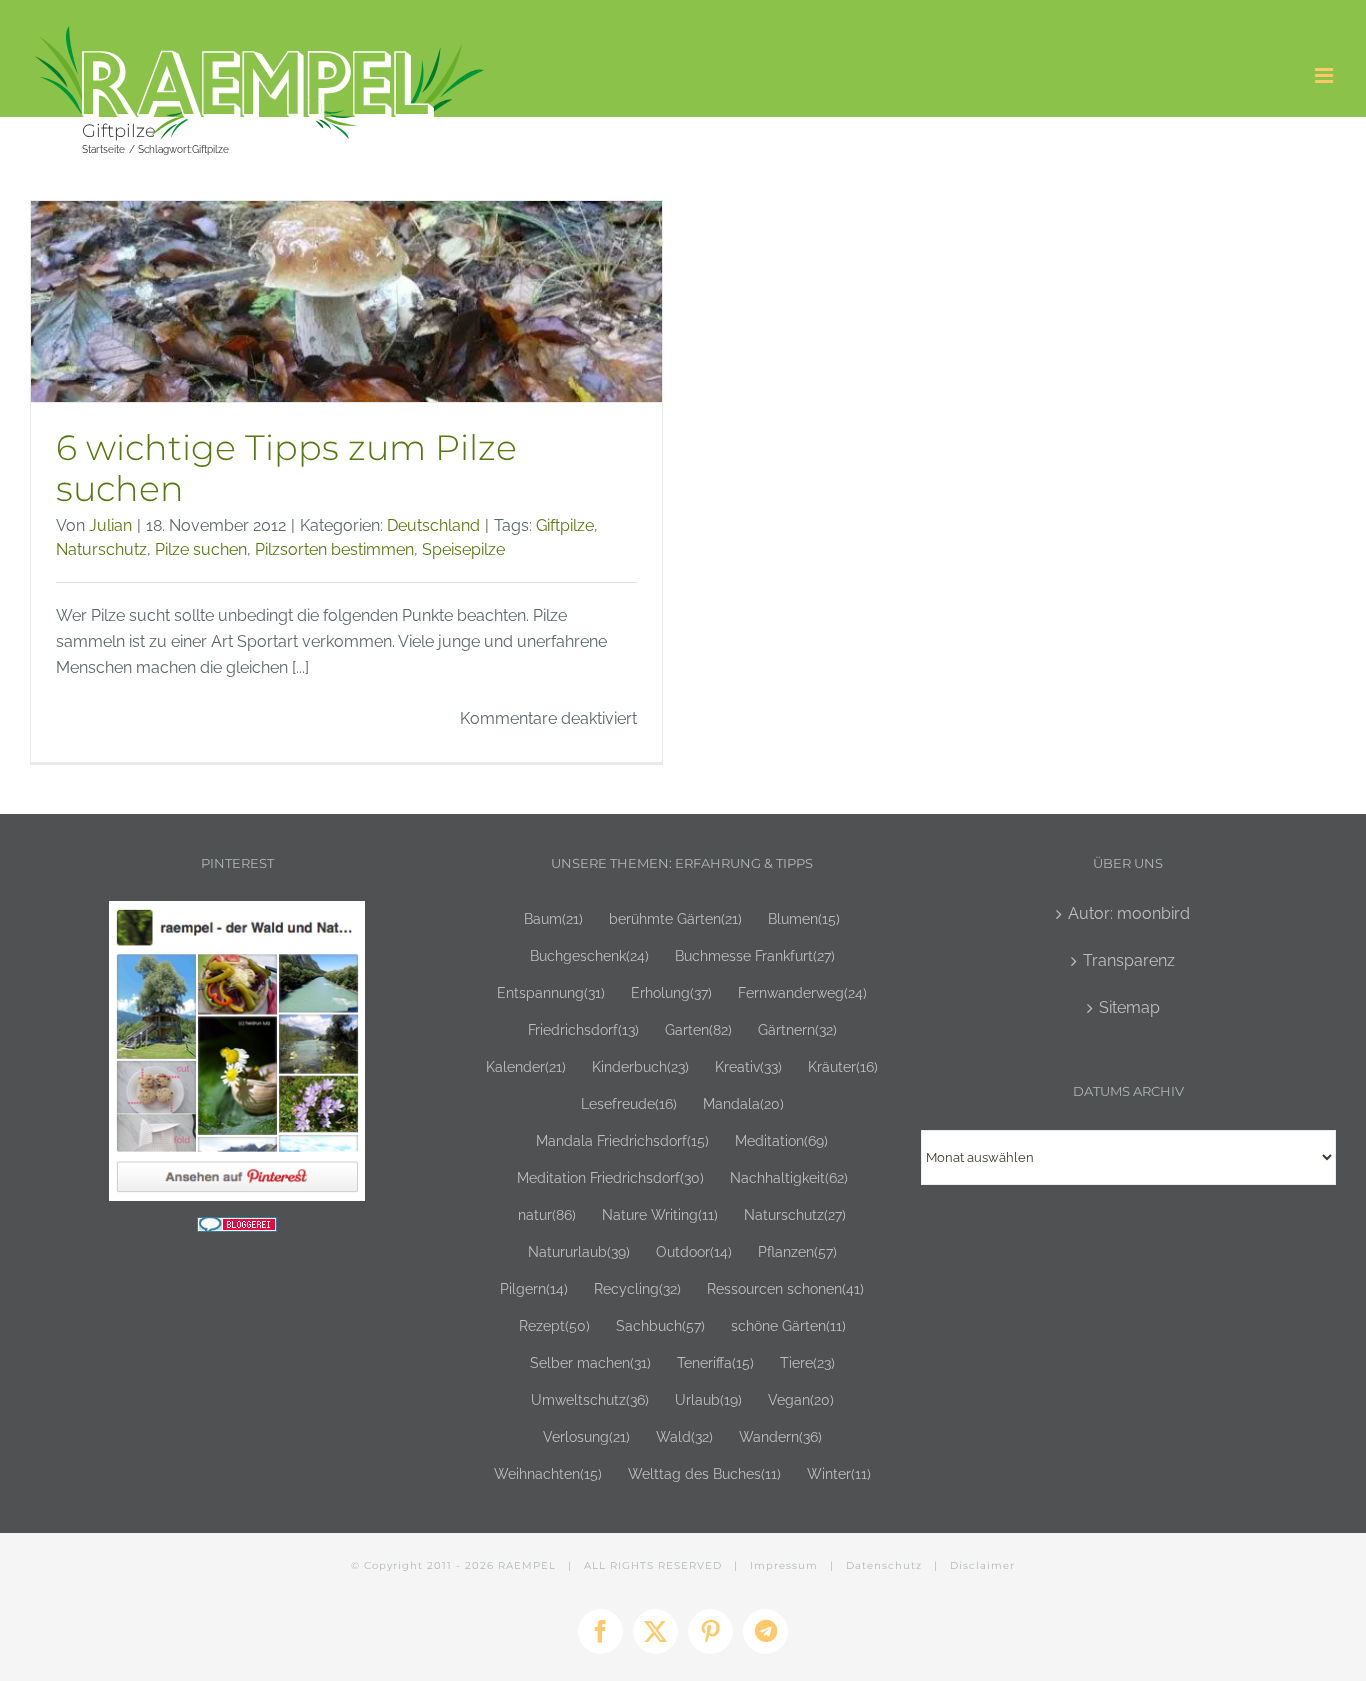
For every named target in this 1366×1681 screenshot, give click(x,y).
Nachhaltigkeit (789, 1177)
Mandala (743, 1103)
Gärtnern (797, 1029)
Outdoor (694, 1251)
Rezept (554, 1325)
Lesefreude (629, 1103)
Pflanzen (797, 1251)
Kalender (526, 1066)
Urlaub (708, 1399)
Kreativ (748, 1066)
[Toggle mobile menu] (1325, 75)
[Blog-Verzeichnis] (237, 1229)
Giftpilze (565, 525)
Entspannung (551, 992)
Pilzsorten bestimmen (334, 549)
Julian (110, 525)
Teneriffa (715, 1362)
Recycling (637, 1288)
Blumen (804, 918)
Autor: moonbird (1129, 913)
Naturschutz (101, 549)
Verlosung (586, 1436)
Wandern (780, 1436)
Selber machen (590, 1362)
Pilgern (534, 1288)
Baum (553, 918)
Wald (684, 1436)
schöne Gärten (788, 1325)
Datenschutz (884, 1565)
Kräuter (843, 1066)
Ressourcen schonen (785, 1288)
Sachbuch (660, 1325)
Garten (698, 1029)
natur (547, 1214)
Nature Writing (660, 1214)
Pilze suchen (201, 549)
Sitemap (1129, 1007)
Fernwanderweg (802, 992)
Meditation (781, 1140)
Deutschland (433, 525)
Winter (839, 1473)
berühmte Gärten (675, 918)
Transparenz (1129, 960)
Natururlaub (579, 1251)
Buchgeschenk (589, 955)
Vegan (801, 1399)
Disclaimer (982, 1565)
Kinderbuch (640, 1066)
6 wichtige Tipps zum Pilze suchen (286, 468)
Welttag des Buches (704, 1473)
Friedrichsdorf (583, 1029)
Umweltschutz (590, 1399)
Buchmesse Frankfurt (755, 955)
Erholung (671, 992)
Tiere (807, 1362)
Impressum (784, 1565)
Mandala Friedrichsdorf (622, 1140)
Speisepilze (463, 549)
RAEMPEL (527, 1565)
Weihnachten (548, 1473)
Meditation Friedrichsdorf (610, 1177)
